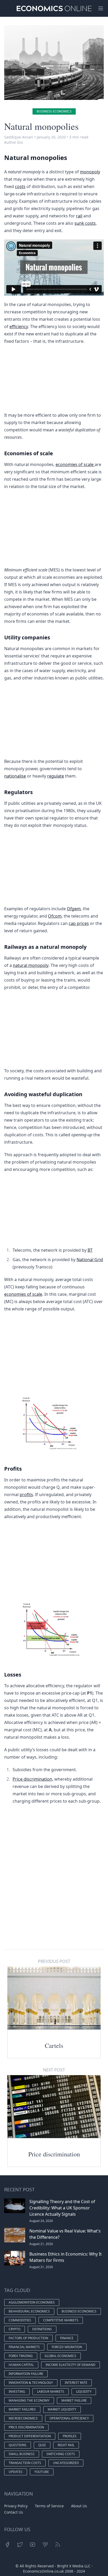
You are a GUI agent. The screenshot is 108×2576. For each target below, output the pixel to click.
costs (20, 186)
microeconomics (23, 2418)
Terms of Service (49, 2506)
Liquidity (84, 2392)
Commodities (20, 2320)
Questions (18, 2445)
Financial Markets (24, 2347)
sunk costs (85, 223)
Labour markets (51, 2392)
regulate (56, 776)
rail (79, 216)
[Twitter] (20, 2545)
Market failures (22, 2409)
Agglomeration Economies (32, 2302)
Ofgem (74, 909)
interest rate (76, 2383)
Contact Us (14, 2512)
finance (67, 2338)
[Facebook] (7, 2545)
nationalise (15, 776)
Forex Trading (21, 2356)
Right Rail (66, 2445)
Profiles (70, 2436)
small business (22, 2454)
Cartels (54, 2045)
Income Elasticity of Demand (71, 2365)
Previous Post (54, 1961)
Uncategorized (66, 2463)
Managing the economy (29, 2400)
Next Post (54, 2070)
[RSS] (58, 2545)
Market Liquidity (62, 2409)
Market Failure (74, 2400)
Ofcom (55, 916)
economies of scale (75, 464)
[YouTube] (33, 2545)
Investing (17, 2392)
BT (90, 1250)
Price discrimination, (33, 1779)
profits (26, 1495)
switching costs (61, 2454)
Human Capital (21, 2365)
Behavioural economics (29, 2311)
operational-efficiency (69, 2418)
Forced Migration (67, 2347)
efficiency (19, 326)
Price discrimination (54, 2154)
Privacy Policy (16, 2506)
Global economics (60, 2356)
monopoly (90, 172)
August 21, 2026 (41, 2244)
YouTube (42, 2472)
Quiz (42, 2445)
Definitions (42, 2329)
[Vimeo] (45, 2545)
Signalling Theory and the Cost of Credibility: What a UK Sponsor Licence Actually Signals (62, 2208)
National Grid (90, 1260)
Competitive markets (61, 2320)
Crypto (15, 2329)
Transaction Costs (25, 2463)
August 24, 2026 (41, 2221)
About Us (79, 2506)
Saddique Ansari (19, 137)
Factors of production (28, 2338)
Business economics (54, 111)
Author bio (13, 142)
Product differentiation (30, 2436)
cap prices (79, 923)
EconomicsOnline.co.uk (43, 2571)
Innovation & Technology (31, 2383)
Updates (16, 2472)
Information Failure (26, 2374)
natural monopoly (31, 965)
